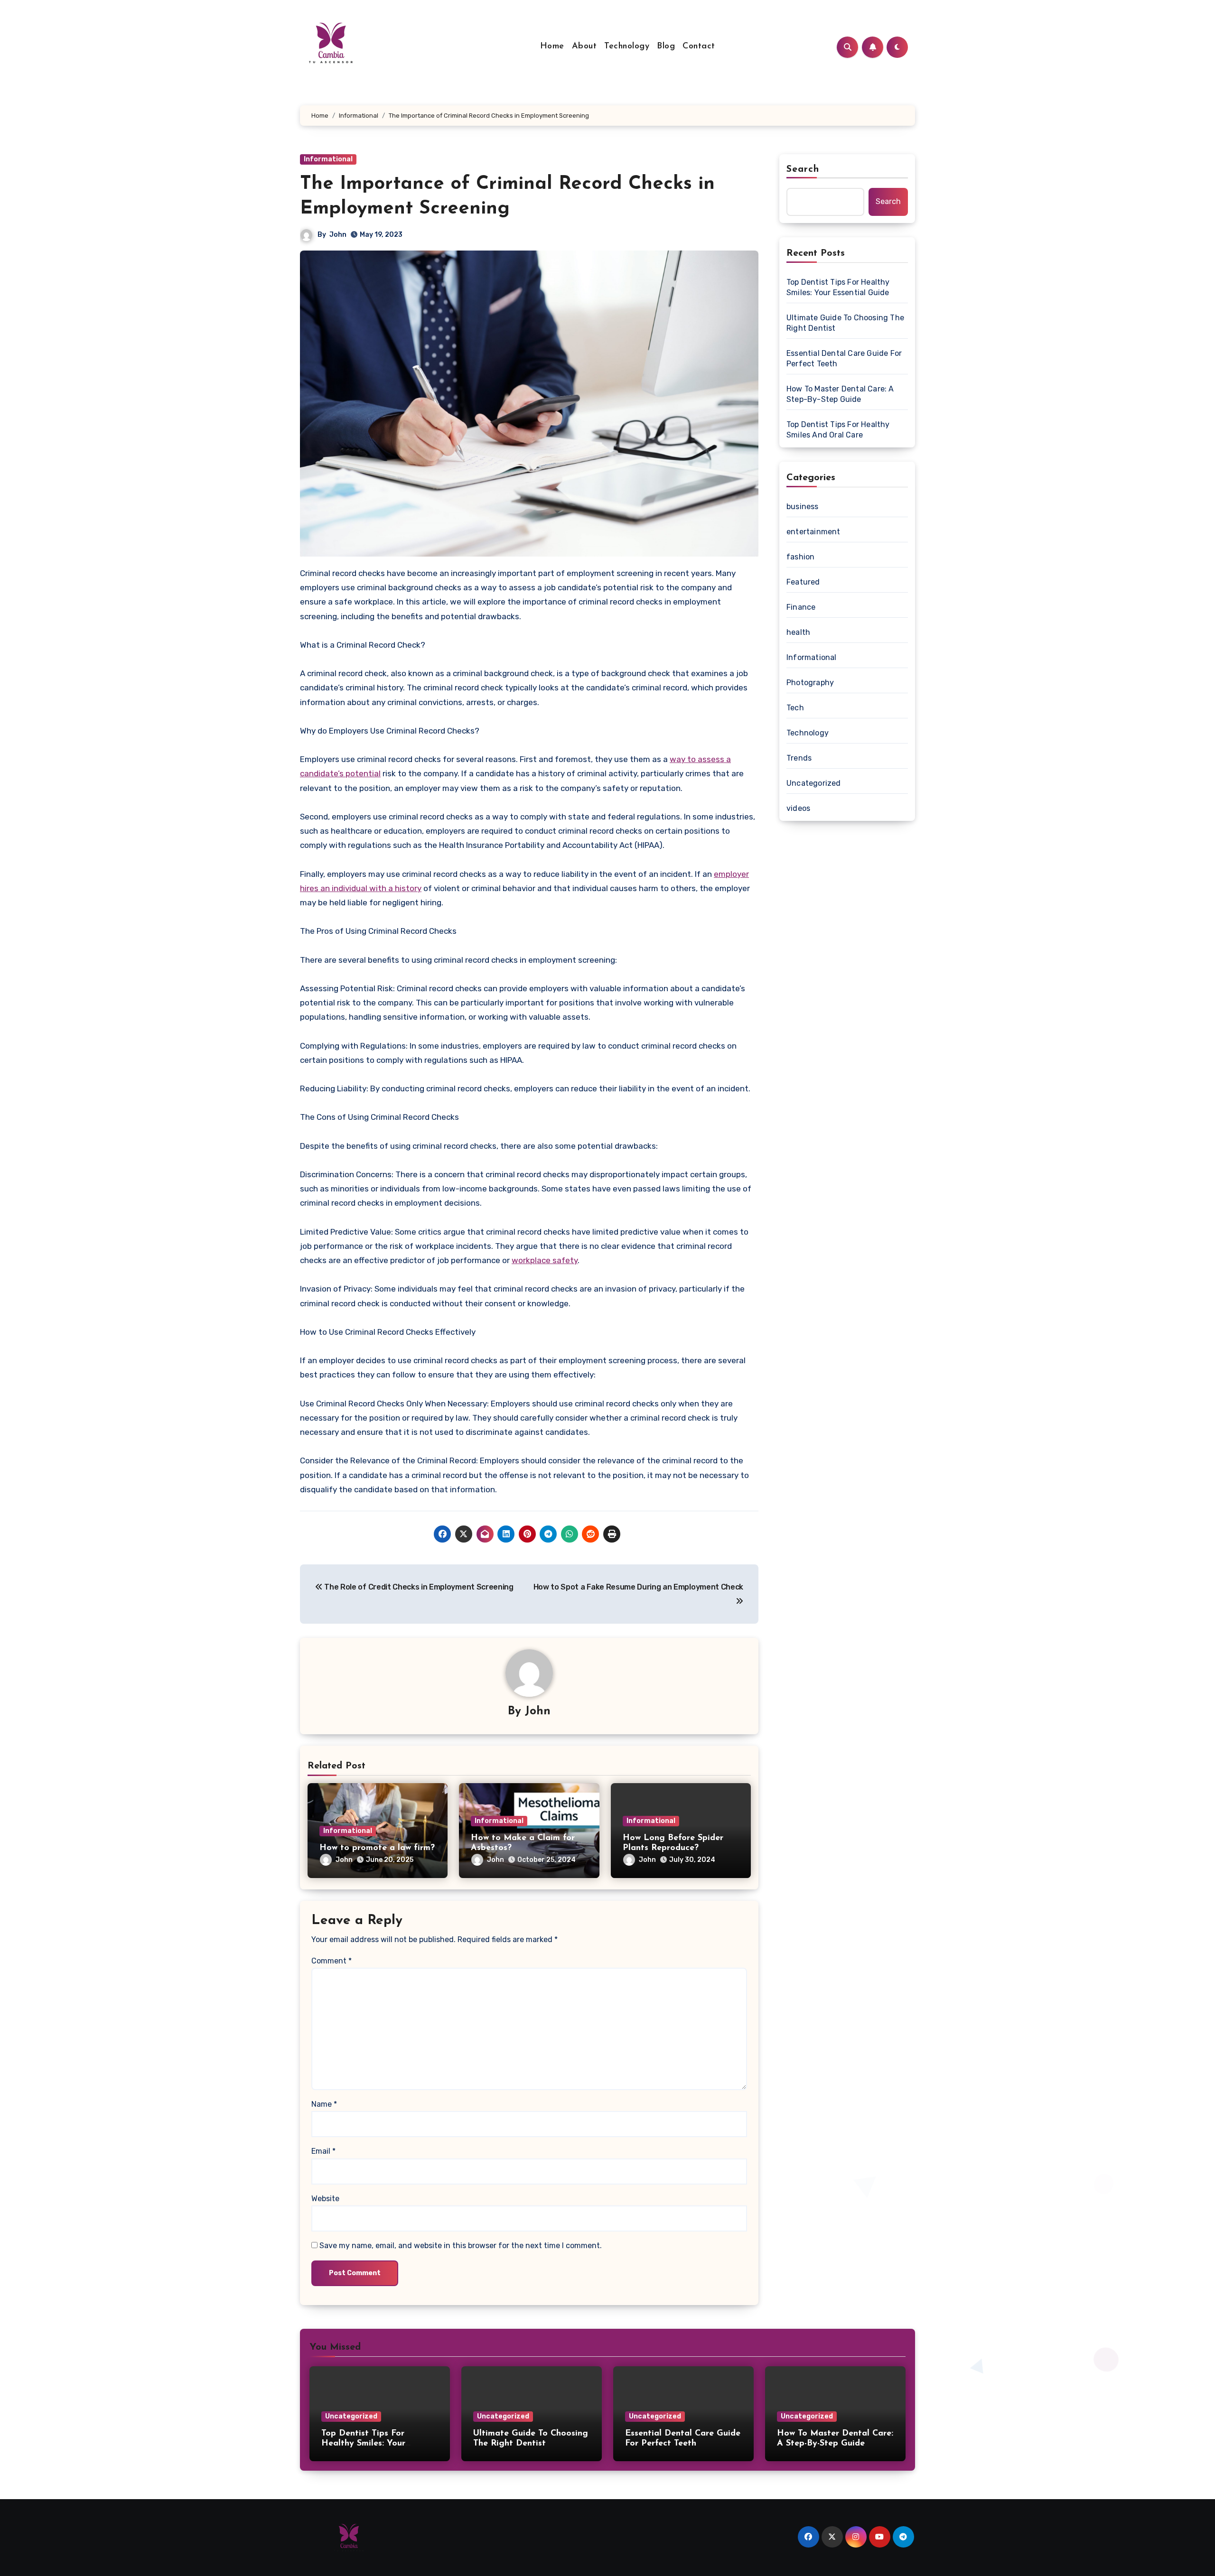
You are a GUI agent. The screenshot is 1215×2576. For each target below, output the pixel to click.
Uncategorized (814, 783)
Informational (328, 159)
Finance (801, 607)
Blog (666, 46)
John (338, 235)
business (803, 507)
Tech (795, 708)
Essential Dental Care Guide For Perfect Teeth (844, 358)
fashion (800, 557)
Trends (799, 758)
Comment (332, 1961)
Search (803, 169)
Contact (699, 46)
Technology (627, 46)
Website (325, 2199)
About (584, 46)
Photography (810, 683)
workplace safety (545, 1260)
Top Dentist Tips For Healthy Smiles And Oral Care (838, 430)
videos (798, 808)
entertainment (813, 532)
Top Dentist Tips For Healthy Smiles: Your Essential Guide (838, 287)
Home (552, 46)
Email (323, 2151)
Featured (803, 582)
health (798, 632)
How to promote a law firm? (377, 1848)
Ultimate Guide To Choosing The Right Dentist (845, 323)
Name (324, 2104)
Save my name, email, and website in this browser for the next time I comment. (461, 2246)
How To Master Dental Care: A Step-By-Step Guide (840, 394)
